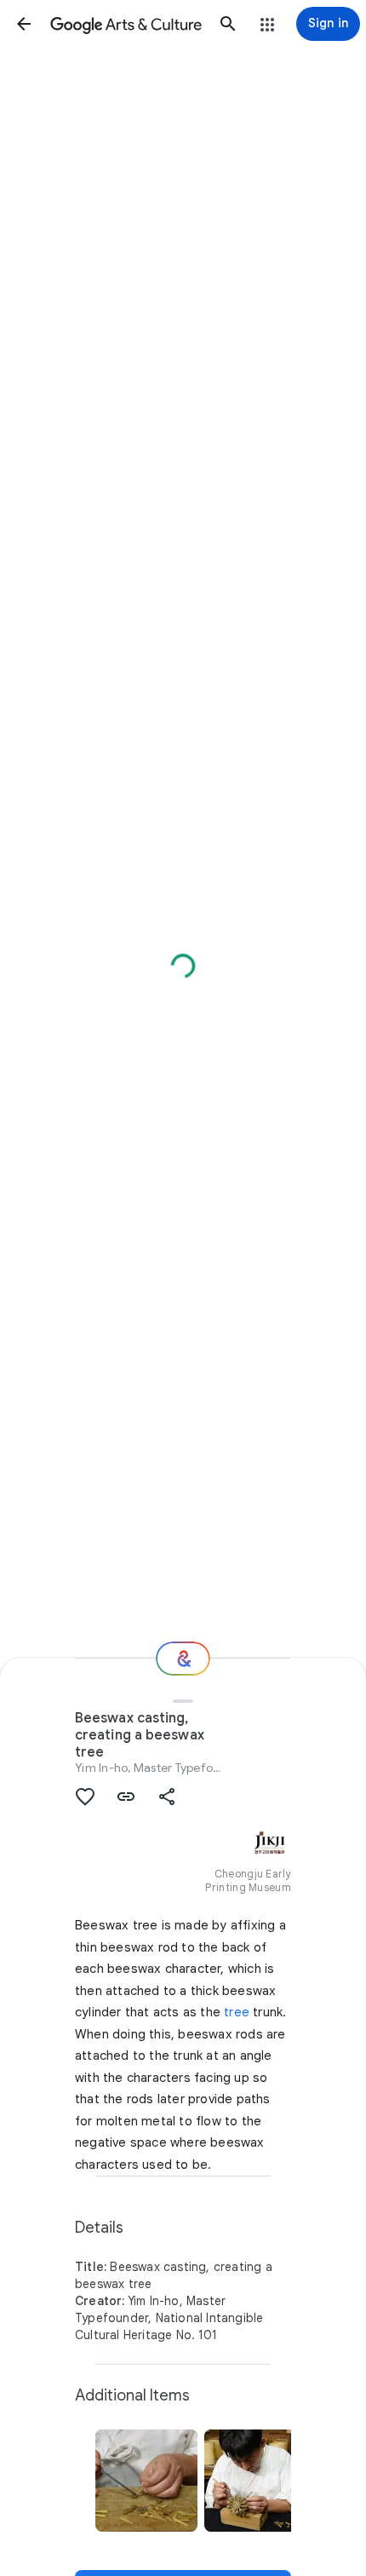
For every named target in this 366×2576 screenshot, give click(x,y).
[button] (24, 24)
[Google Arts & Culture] (126, 24)
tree (237, 2012)
